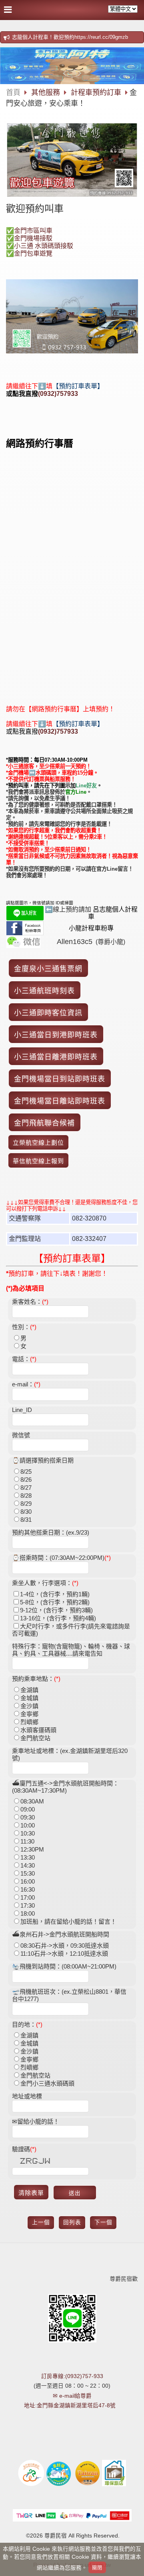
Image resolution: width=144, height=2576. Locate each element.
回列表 (72, 2222)
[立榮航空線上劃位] (38, 1143)
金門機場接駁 (33, 238)
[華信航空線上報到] (38, 1161)
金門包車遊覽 (33, 253)
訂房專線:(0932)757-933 (72, 2376)
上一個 (41, 2222)
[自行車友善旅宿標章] (31, 2485)
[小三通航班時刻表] (44, 991)
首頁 (13, 93)
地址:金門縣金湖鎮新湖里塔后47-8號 (70, 2406)
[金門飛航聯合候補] (44, 1123)
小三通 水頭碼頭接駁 (44, 246)
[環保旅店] (114, 2485)
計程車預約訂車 (96, 93)
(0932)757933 (58, 394)
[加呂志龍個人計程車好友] (25, 918)
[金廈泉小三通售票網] (48, 969)
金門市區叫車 (33, 231)
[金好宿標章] (59, 2485)
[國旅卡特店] (87, 2485)
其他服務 (47, 93)
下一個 (103, 2222)
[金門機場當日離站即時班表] (60, 1101)
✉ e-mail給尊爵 (72, 2396)
